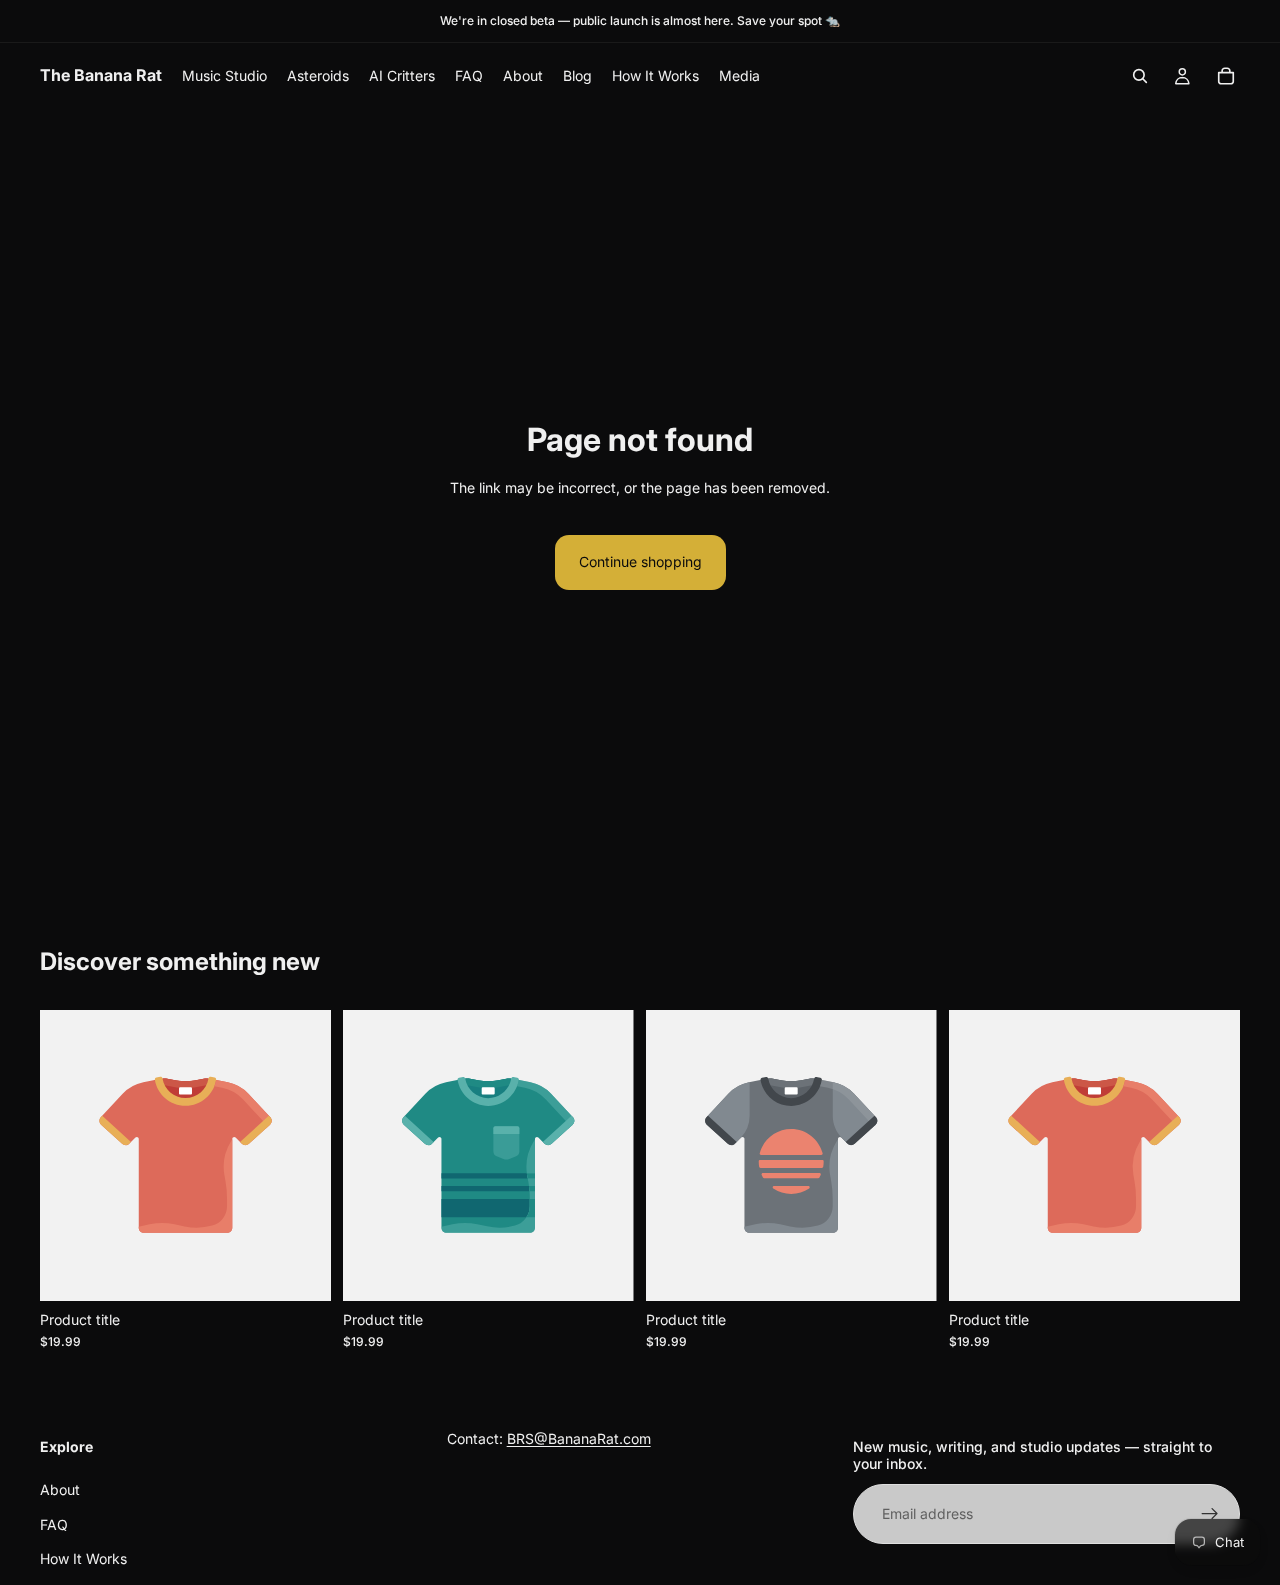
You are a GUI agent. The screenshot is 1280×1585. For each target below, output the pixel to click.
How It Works (83, 1558)
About (60, 1489)
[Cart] (1226, 76)
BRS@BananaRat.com (579, 1438)
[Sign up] (1210, 1514)
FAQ (54, 1523)
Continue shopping (640, 561)
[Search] (1140, 76)
